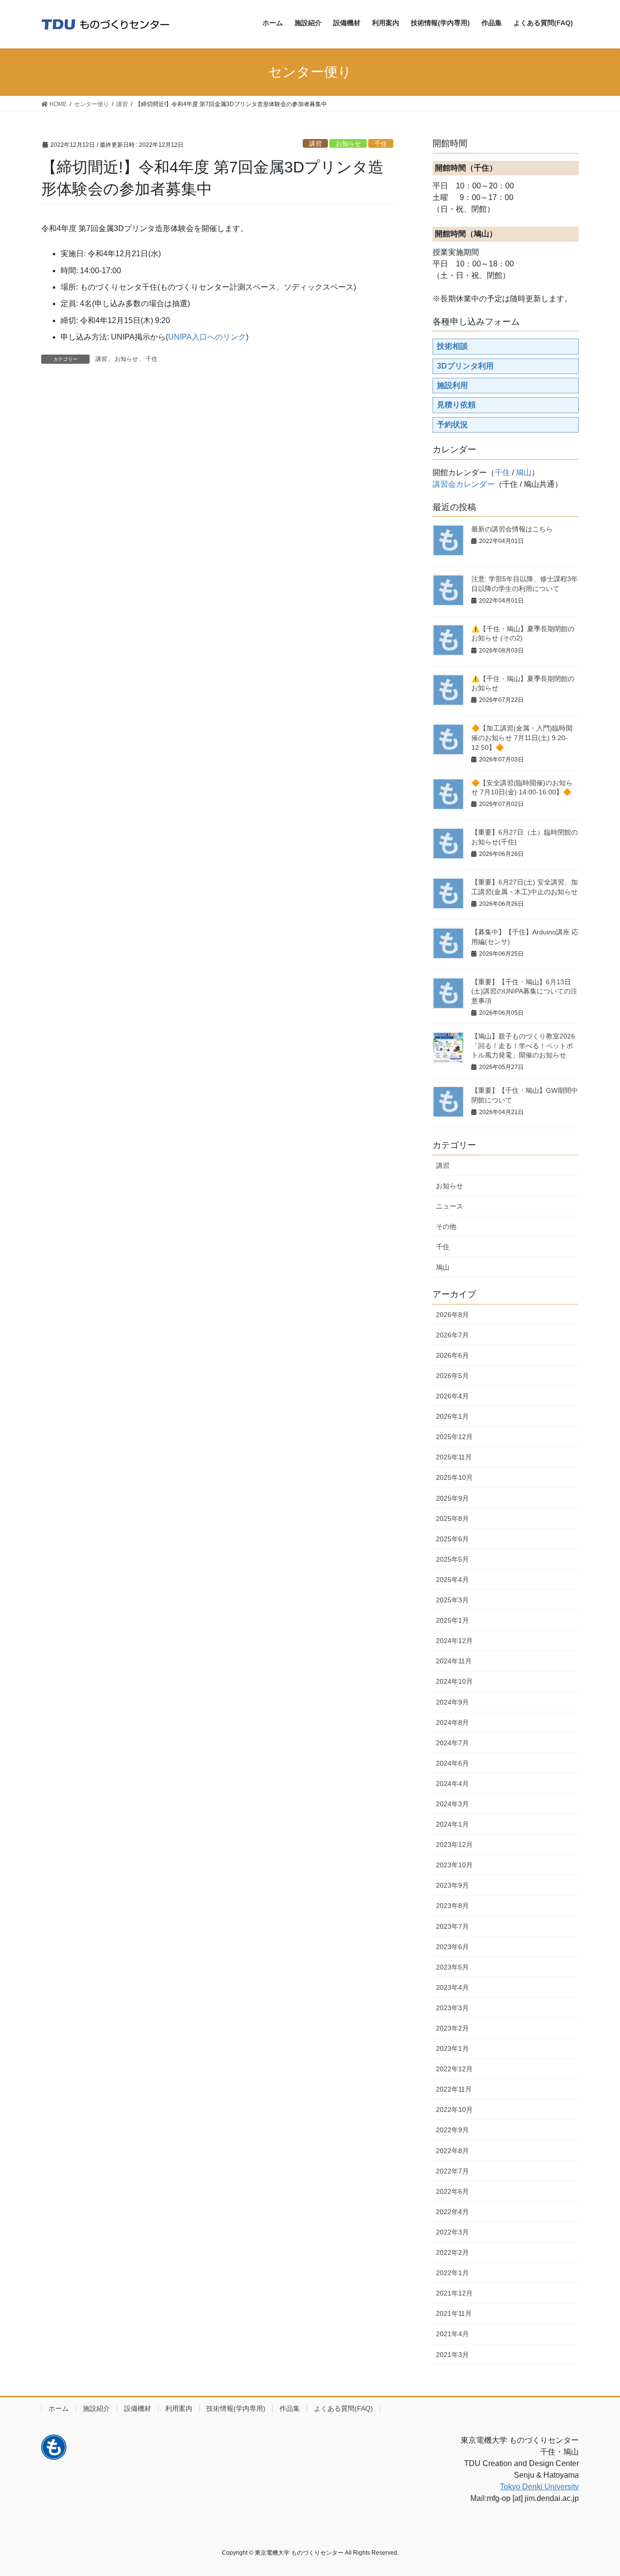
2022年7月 (452, 2171)
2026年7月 (452, 1335)
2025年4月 (452, 1580)
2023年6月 (452, 1947)
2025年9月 (452, 1498)
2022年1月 (452, 2273)
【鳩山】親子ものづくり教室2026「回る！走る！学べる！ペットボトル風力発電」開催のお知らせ (523, 1046)
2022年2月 (452, 2252)
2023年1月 (452, 2048)
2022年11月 (454, 2089)
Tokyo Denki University (539, 2487)
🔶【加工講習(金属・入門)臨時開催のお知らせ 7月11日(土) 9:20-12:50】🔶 (522, 737)
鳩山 (524, 473)
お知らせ (348, 144)
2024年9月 (452, 1702)
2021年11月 (454, 2313)
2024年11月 (454, 1661)
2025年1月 (452, 1620)
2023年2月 (452, 2028)
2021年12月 (454, 2293)
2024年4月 (452, 1784)
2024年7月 (452, 1743)
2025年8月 (452, 1519)
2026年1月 (452, 1416)
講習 (315, 144)
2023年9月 (452, 1885)
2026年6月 (452, 1355)
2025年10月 (454, 1477)
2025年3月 (452, 1600)
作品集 (290, 2408)
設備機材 (138, 2408)
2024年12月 (454, 1641)
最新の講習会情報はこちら (512, 529)
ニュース (449, 1206)
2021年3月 (452, 2355)
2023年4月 (452, 1987)
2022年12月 (454, 2069)
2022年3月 (452, 2232)
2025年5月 (452, 1559)
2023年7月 (452, 1926)
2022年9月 (452, 2130)
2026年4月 (452, 1396)
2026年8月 (452, 1315)
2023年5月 (452, 1967)
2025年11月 (454, 1457)
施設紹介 (96, 2408)
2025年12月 (454, 1437)
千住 (381, 144)
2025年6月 (452, 1539)
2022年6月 (452, 2191)
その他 (446, 1226)
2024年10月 (454, 1681)
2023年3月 (452, 2008)
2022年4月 (452, 2212)
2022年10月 (454, 2110)
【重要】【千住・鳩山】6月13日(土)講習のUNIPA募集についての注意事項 (524, 991)
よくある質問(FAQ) (343, 2408)
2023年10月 (454, 1865)
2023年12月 (454, 1845)
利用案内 (179, 2408)
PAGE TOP (596, 2490)
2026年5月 (452, 1376)
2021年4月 (452, 2334)
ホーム (59, 2408)
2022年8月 (452, 2151)
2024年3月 (452, 1804)
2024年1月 (452, 1824)
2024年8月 (452, 1723)
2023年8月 (452, 1906)
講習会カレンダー (464, 484)
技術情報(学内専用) (236, 2408)
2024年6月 (452, 1763)
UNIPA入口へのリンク (207, 337)
